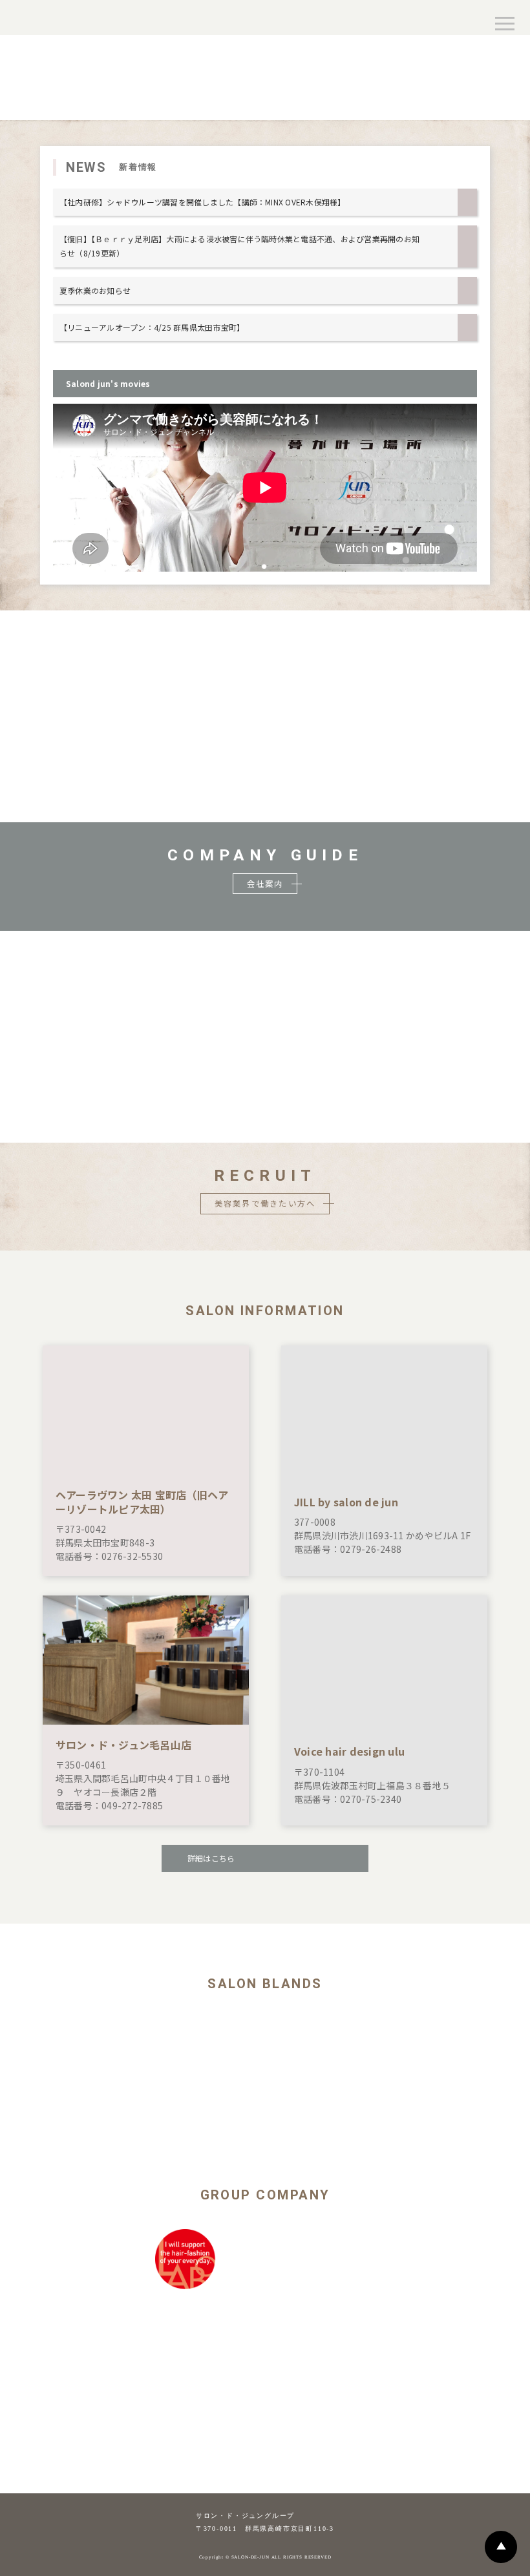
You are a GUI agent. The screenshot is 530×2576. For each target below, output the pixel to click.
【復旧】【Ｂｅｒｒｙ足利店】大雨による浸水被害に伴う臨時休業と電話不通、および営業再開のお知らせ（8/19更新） (239, 246)
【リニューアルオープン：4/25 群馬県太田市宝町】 (152, 327)
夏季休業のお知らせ (95, 290)
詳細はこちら (211, 1858)
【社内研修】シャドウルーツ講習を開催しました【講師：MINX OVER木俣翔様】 (203, 202)
